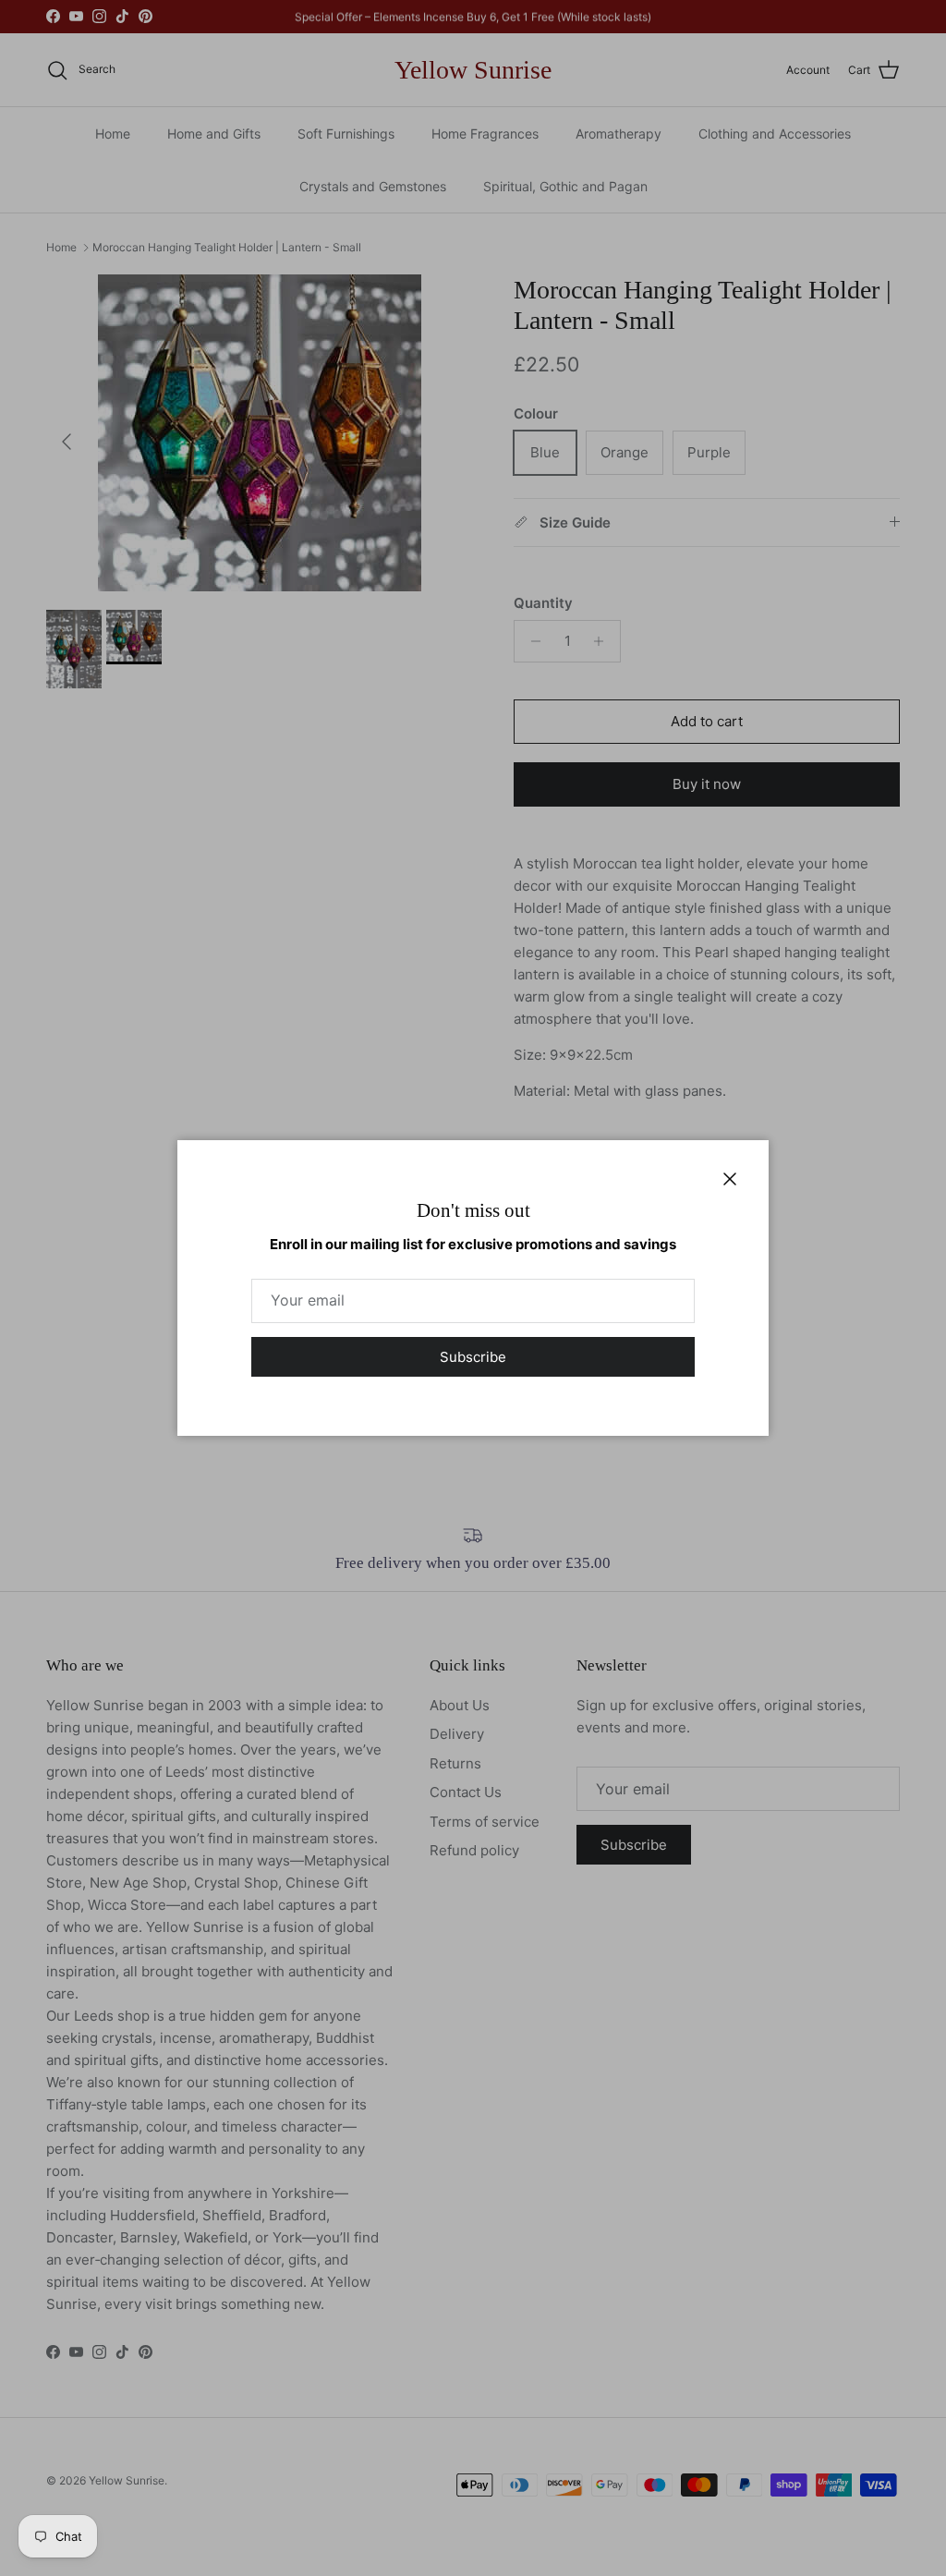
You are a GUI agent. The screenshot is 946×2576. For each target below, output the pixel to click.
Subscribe (473, 1357)
